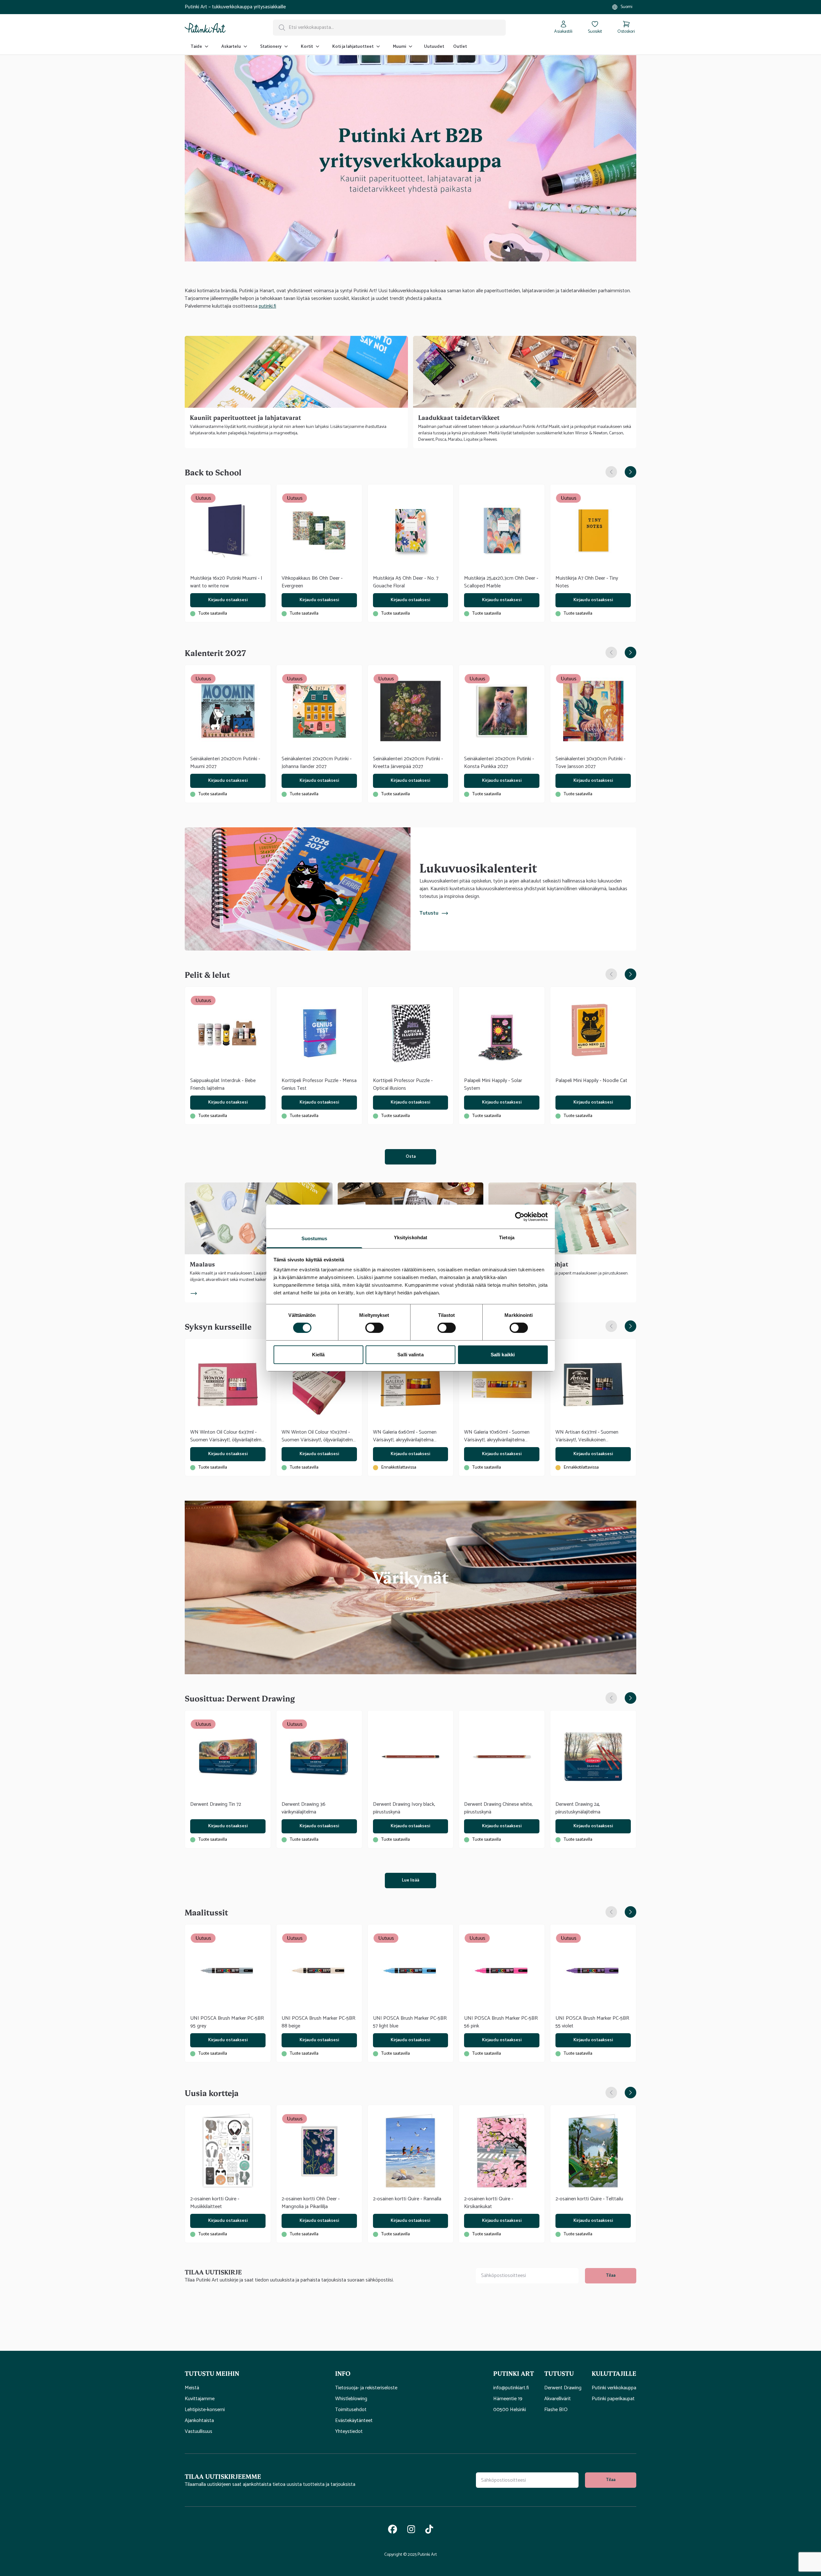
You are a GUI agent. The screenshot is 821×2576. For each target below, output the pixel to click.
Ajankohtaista (199, 2421)
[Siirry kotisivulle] (205, 28)
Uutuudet (434, 47)
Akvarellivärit (558, 2399)
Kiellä (318, 1355)
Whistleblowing (351, 2399)
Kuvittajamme (200, 2399)
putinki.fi (267, 306)
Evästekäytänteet (354, 2421)
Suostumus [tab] (314, 1238)
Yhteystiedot (349, 2432)
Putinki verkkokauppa (614, 2388)
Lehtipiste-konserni (205, 2410)
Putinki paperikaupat (613, 2399)
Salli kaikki (503, 1355)
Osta (411, 1157)
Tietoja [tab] (507, 1237)
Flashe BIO (556, 2410)
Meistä (192, 2388)
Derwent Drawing (563, 2388)
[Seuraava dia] (631, 472)
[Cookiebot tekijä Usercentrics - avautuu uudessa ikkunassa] (520, 1216)
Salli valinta (410, 1355)
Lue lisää (410, 1880)
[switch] (374, 1328)
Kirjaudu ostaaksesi (228, 600)
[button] (255, 2373)
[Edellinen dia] (611, 472)
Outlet (460, 47)
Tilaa (611, 2276)
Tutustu (429, 913)
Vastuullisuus (199, 2432)
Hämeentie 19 (508, 2399)
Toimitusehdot (351, 2410)
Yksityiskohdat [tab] (410, 1237)
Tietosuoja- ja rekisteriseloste (366, 2388)
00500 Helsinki (510, 2410)
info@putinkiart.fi (511, 2388)
